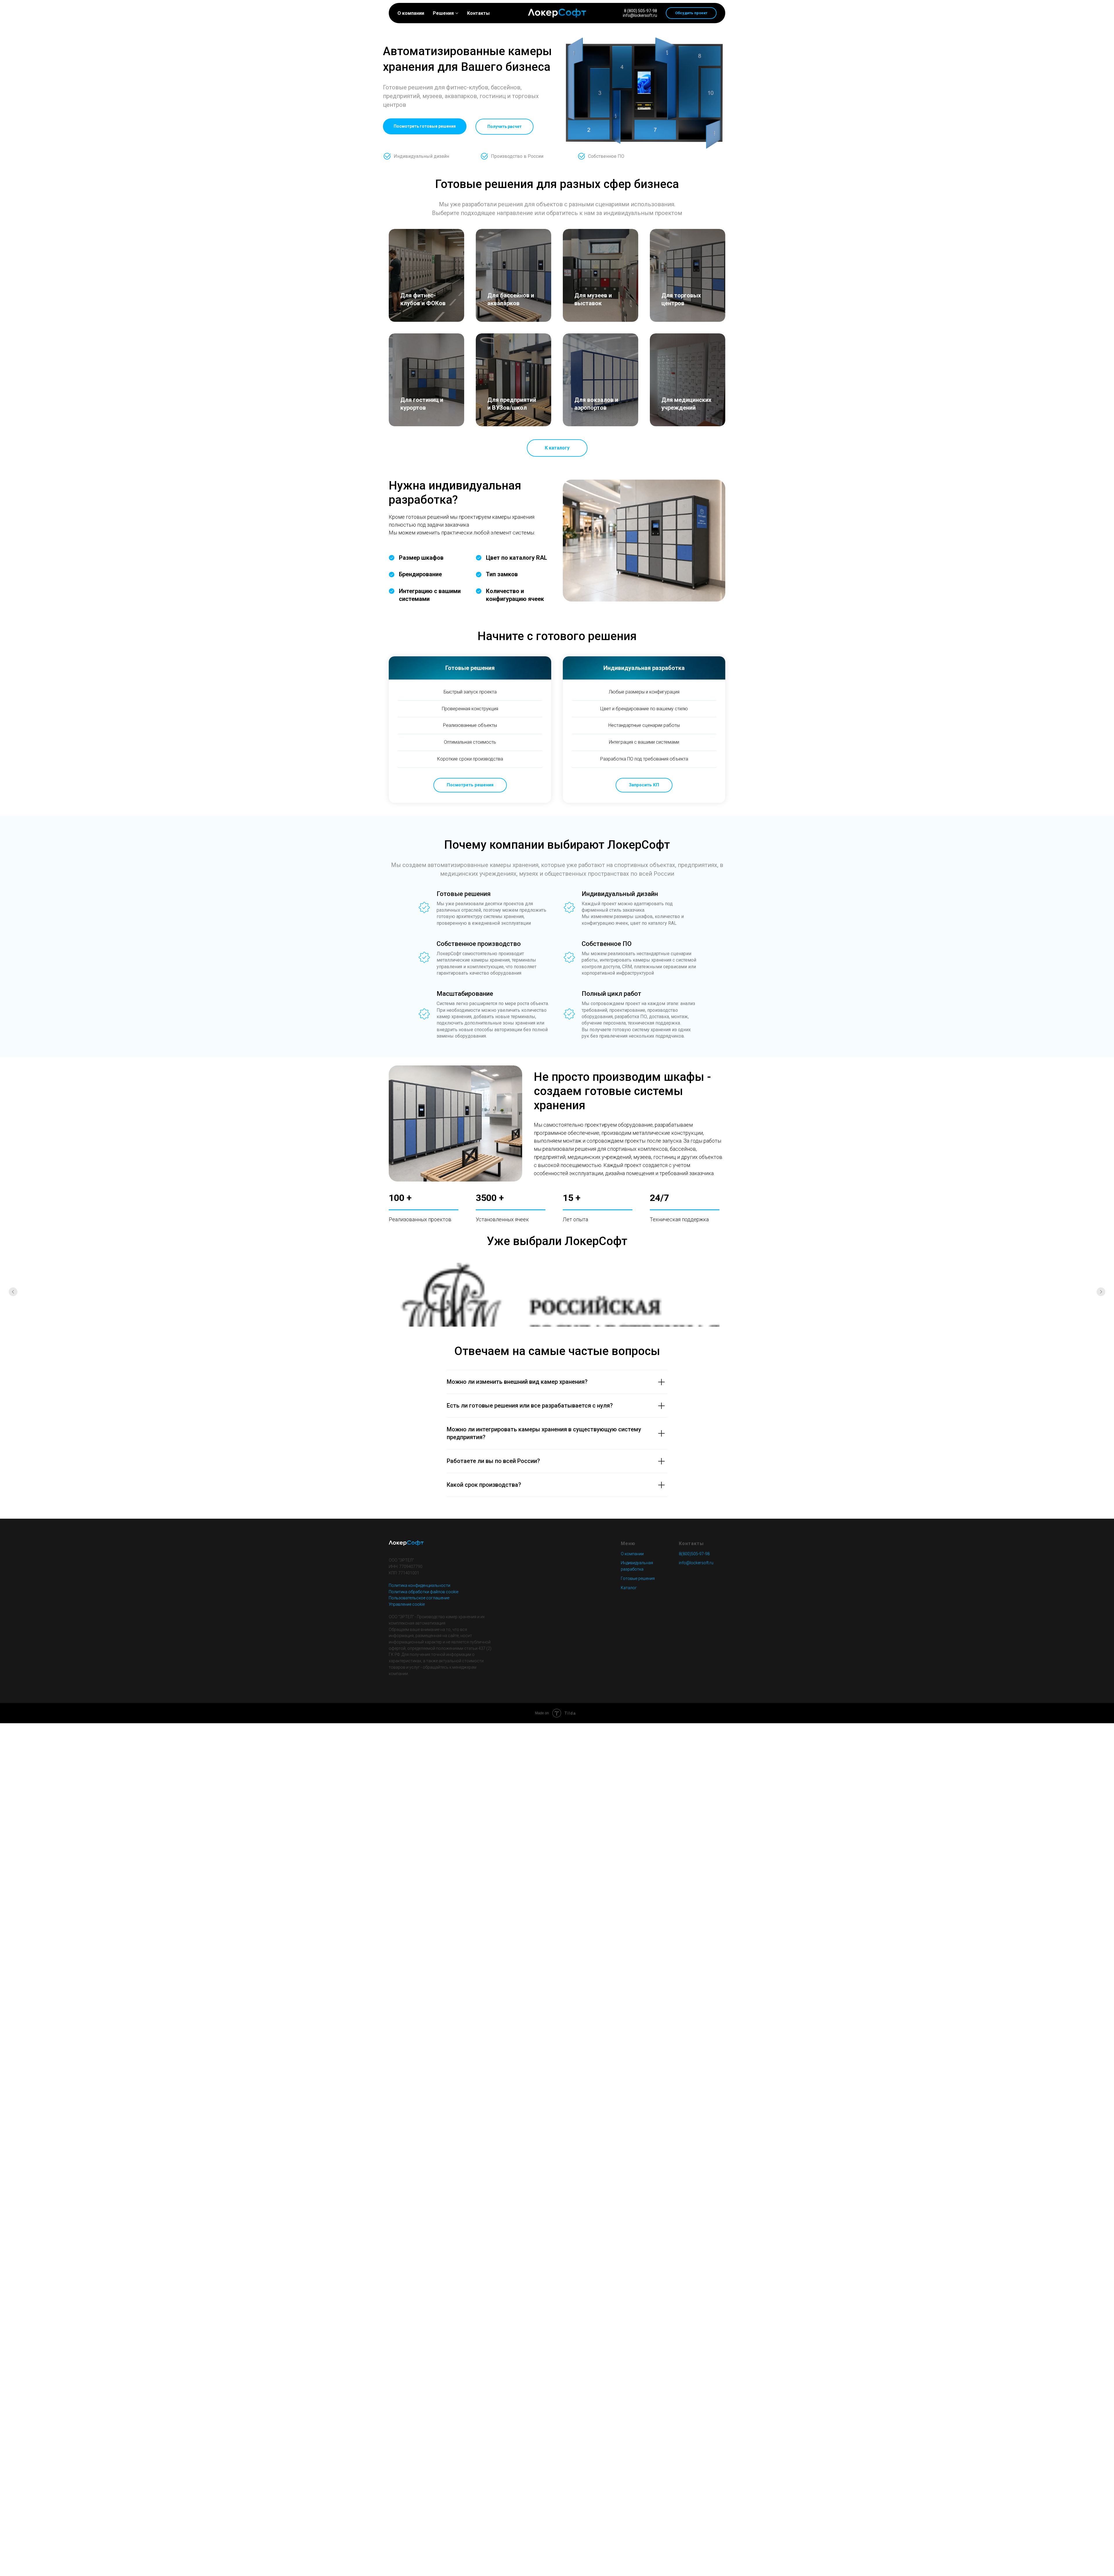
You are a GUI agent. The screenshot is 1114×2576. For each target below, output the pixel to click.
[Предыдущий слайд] (13, 1292)
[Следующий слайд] (1101, 1292)
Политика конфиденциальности (419, 1585)
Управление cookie (407, 1604)
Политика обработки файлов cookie (424, 1592)
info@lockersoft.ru (640, 15)
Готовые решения (638, 1578)
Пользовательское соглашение (419, 1598)
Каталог (629, 1588)
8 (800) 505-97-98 (641, 11)
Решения (443, 13)
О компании (411, 13)
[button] (691, 13)
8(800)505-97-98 (694, 1554)
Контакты (478, 13)
